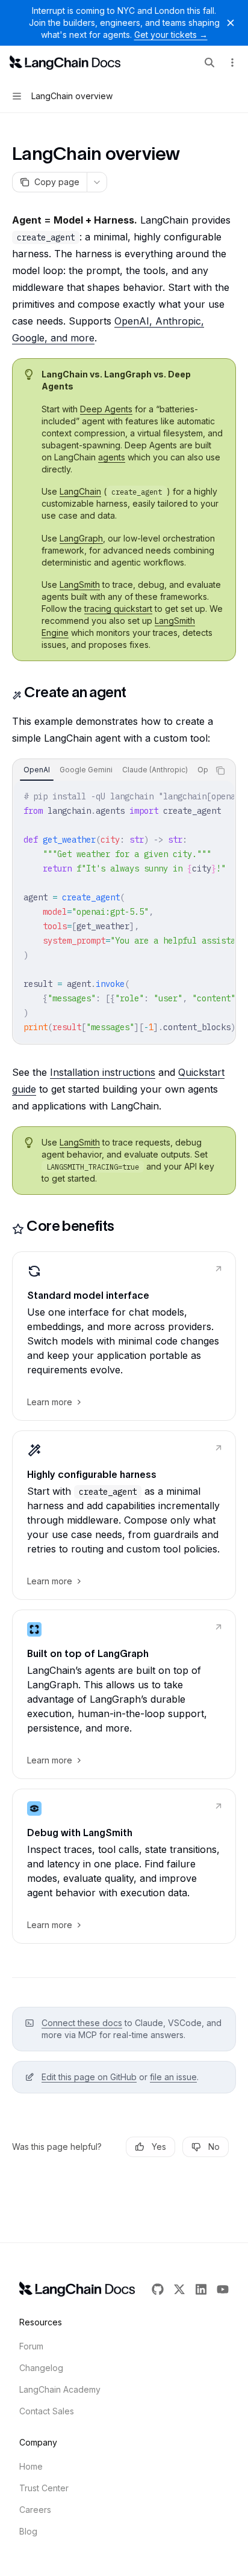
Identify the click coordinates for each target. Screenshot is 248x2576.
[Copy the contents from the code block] (220, 771)
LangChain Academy (60, 2389)
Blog (28, 2531)
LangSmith (80, 584)
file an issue (173, 2077)
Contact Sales (47, 2411)
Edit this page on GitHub (89, 2077)
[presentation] (111, 771)
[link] (124, 1336)
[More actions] (232, 63)
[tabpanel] (124, 912)
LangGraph (81, 538)
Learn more (50, 1402)
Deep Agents (106, 409)
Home (31, 2466)
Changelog (41, 2368)
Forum (31, 2346)
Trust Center (44, 2488)
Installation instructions (103, 1072)
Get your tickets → (171, 35)
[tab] (37, 770)
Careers (35, 2510)
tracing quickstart (118, 609)
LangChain (80, 491)
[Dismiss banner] (231, 23)
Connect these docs (82, 2023)
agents (112, 457)
